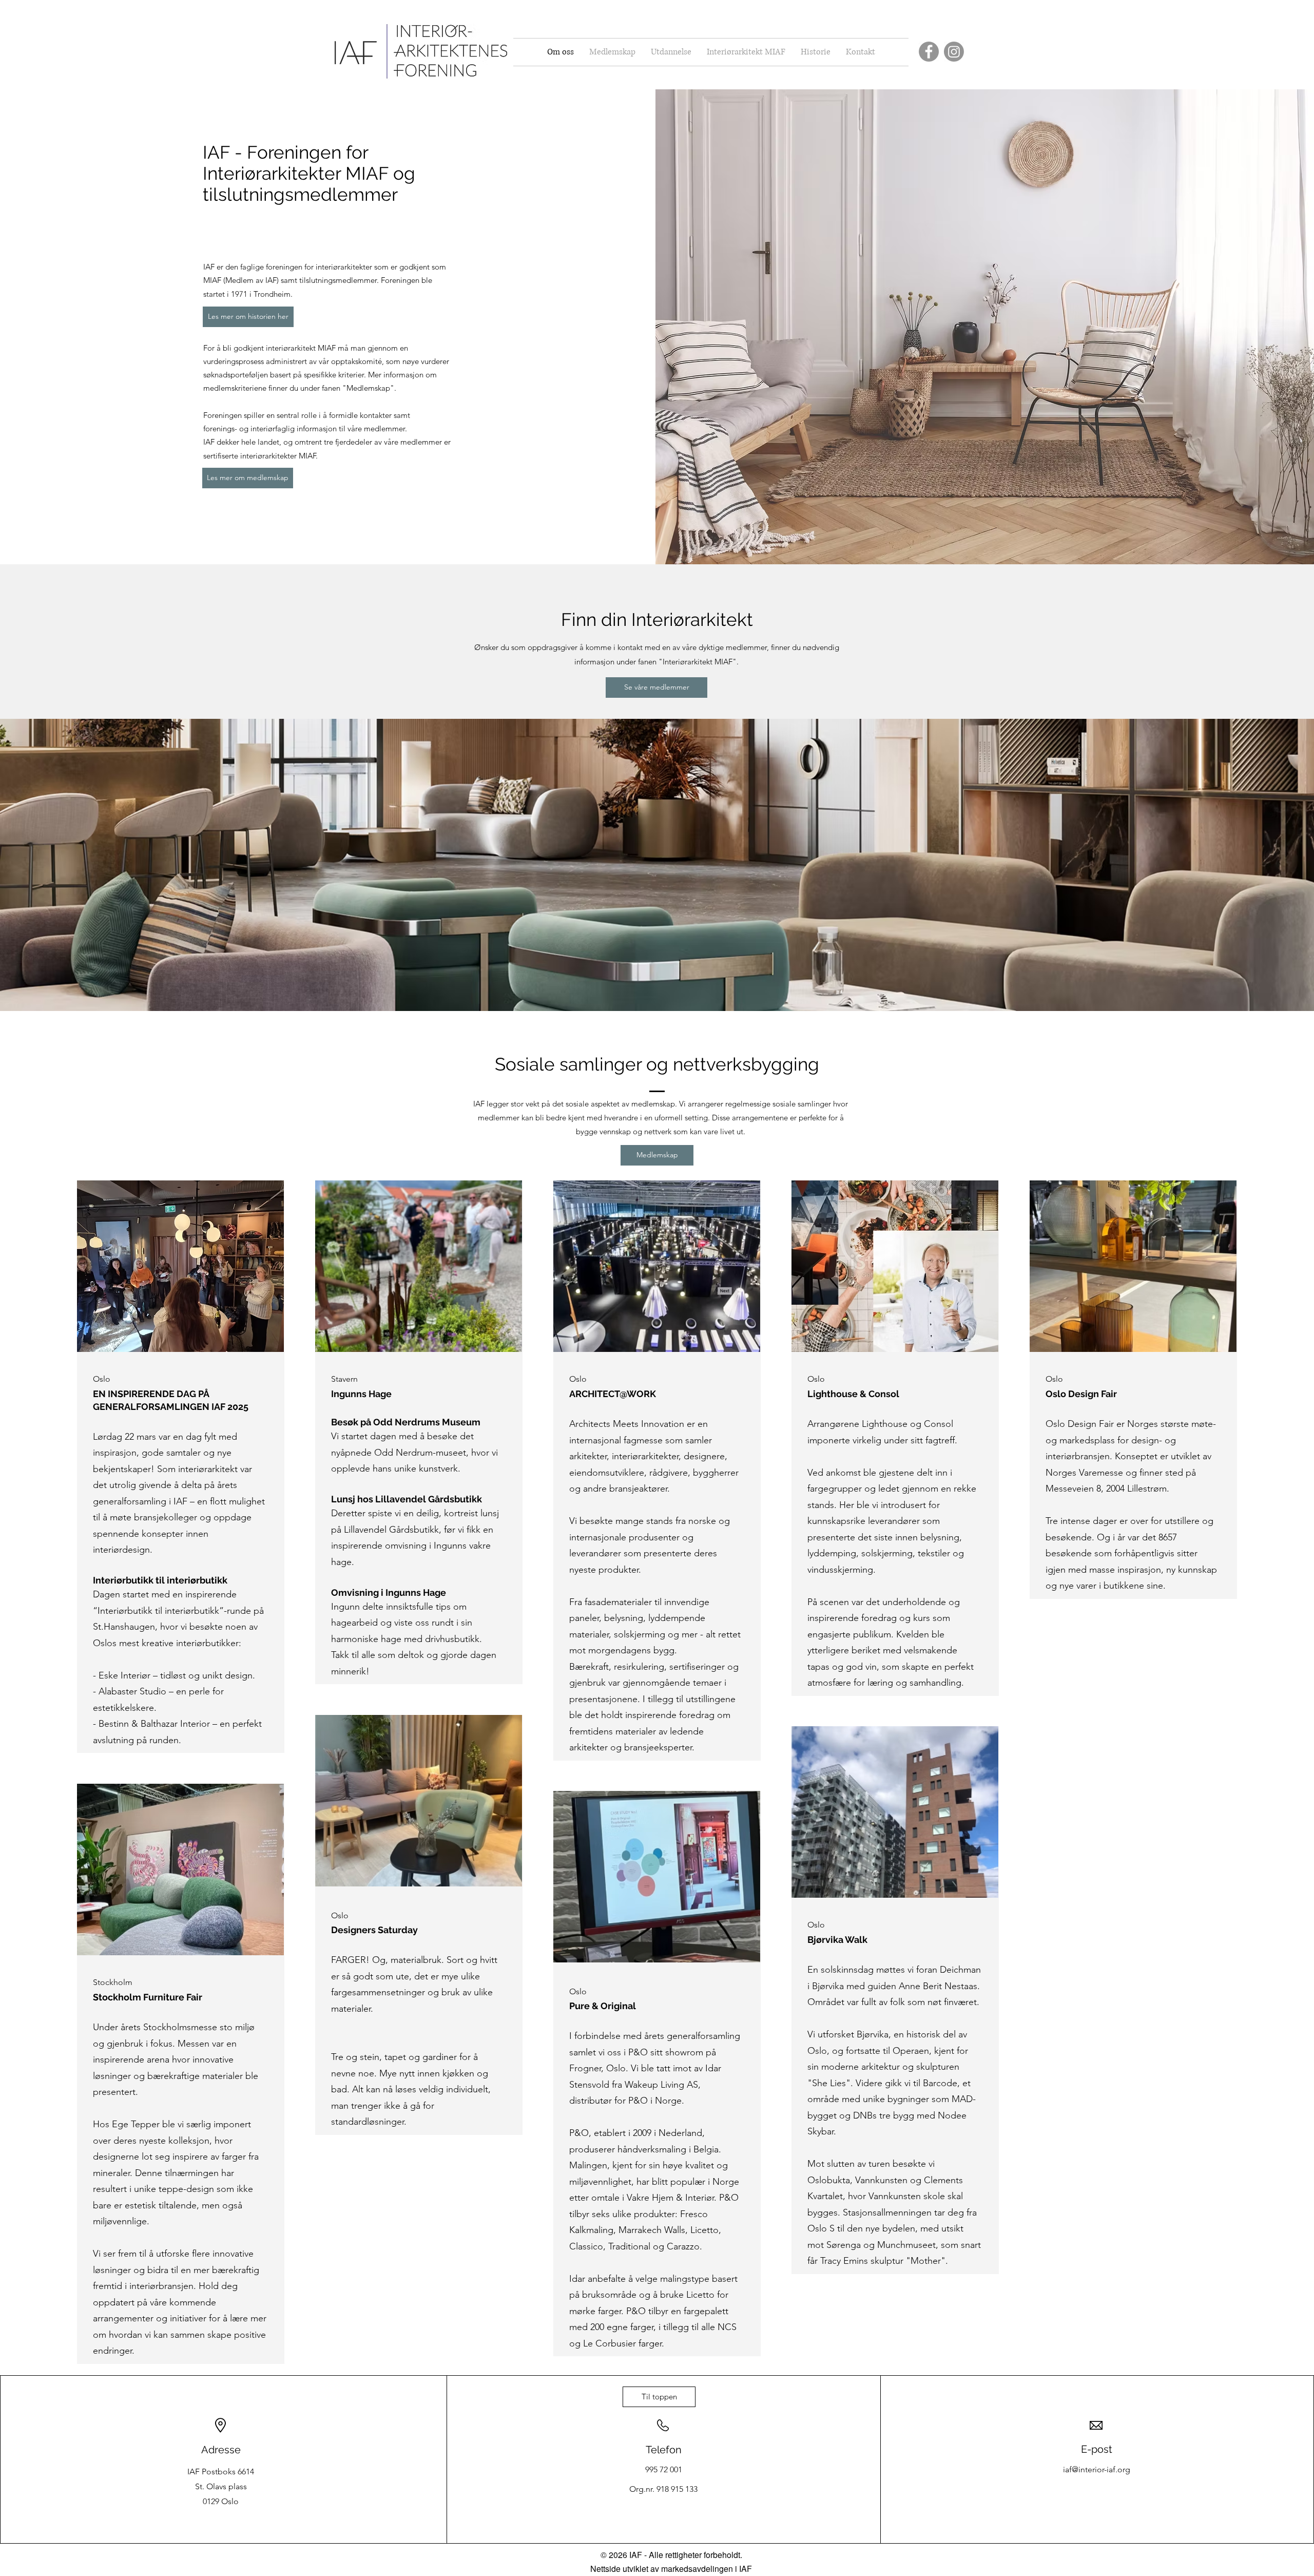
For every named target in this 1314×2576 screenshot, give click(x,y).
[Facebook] (929, 52)
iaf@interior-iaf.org (1097, 2469)
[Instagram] (954, 52)
